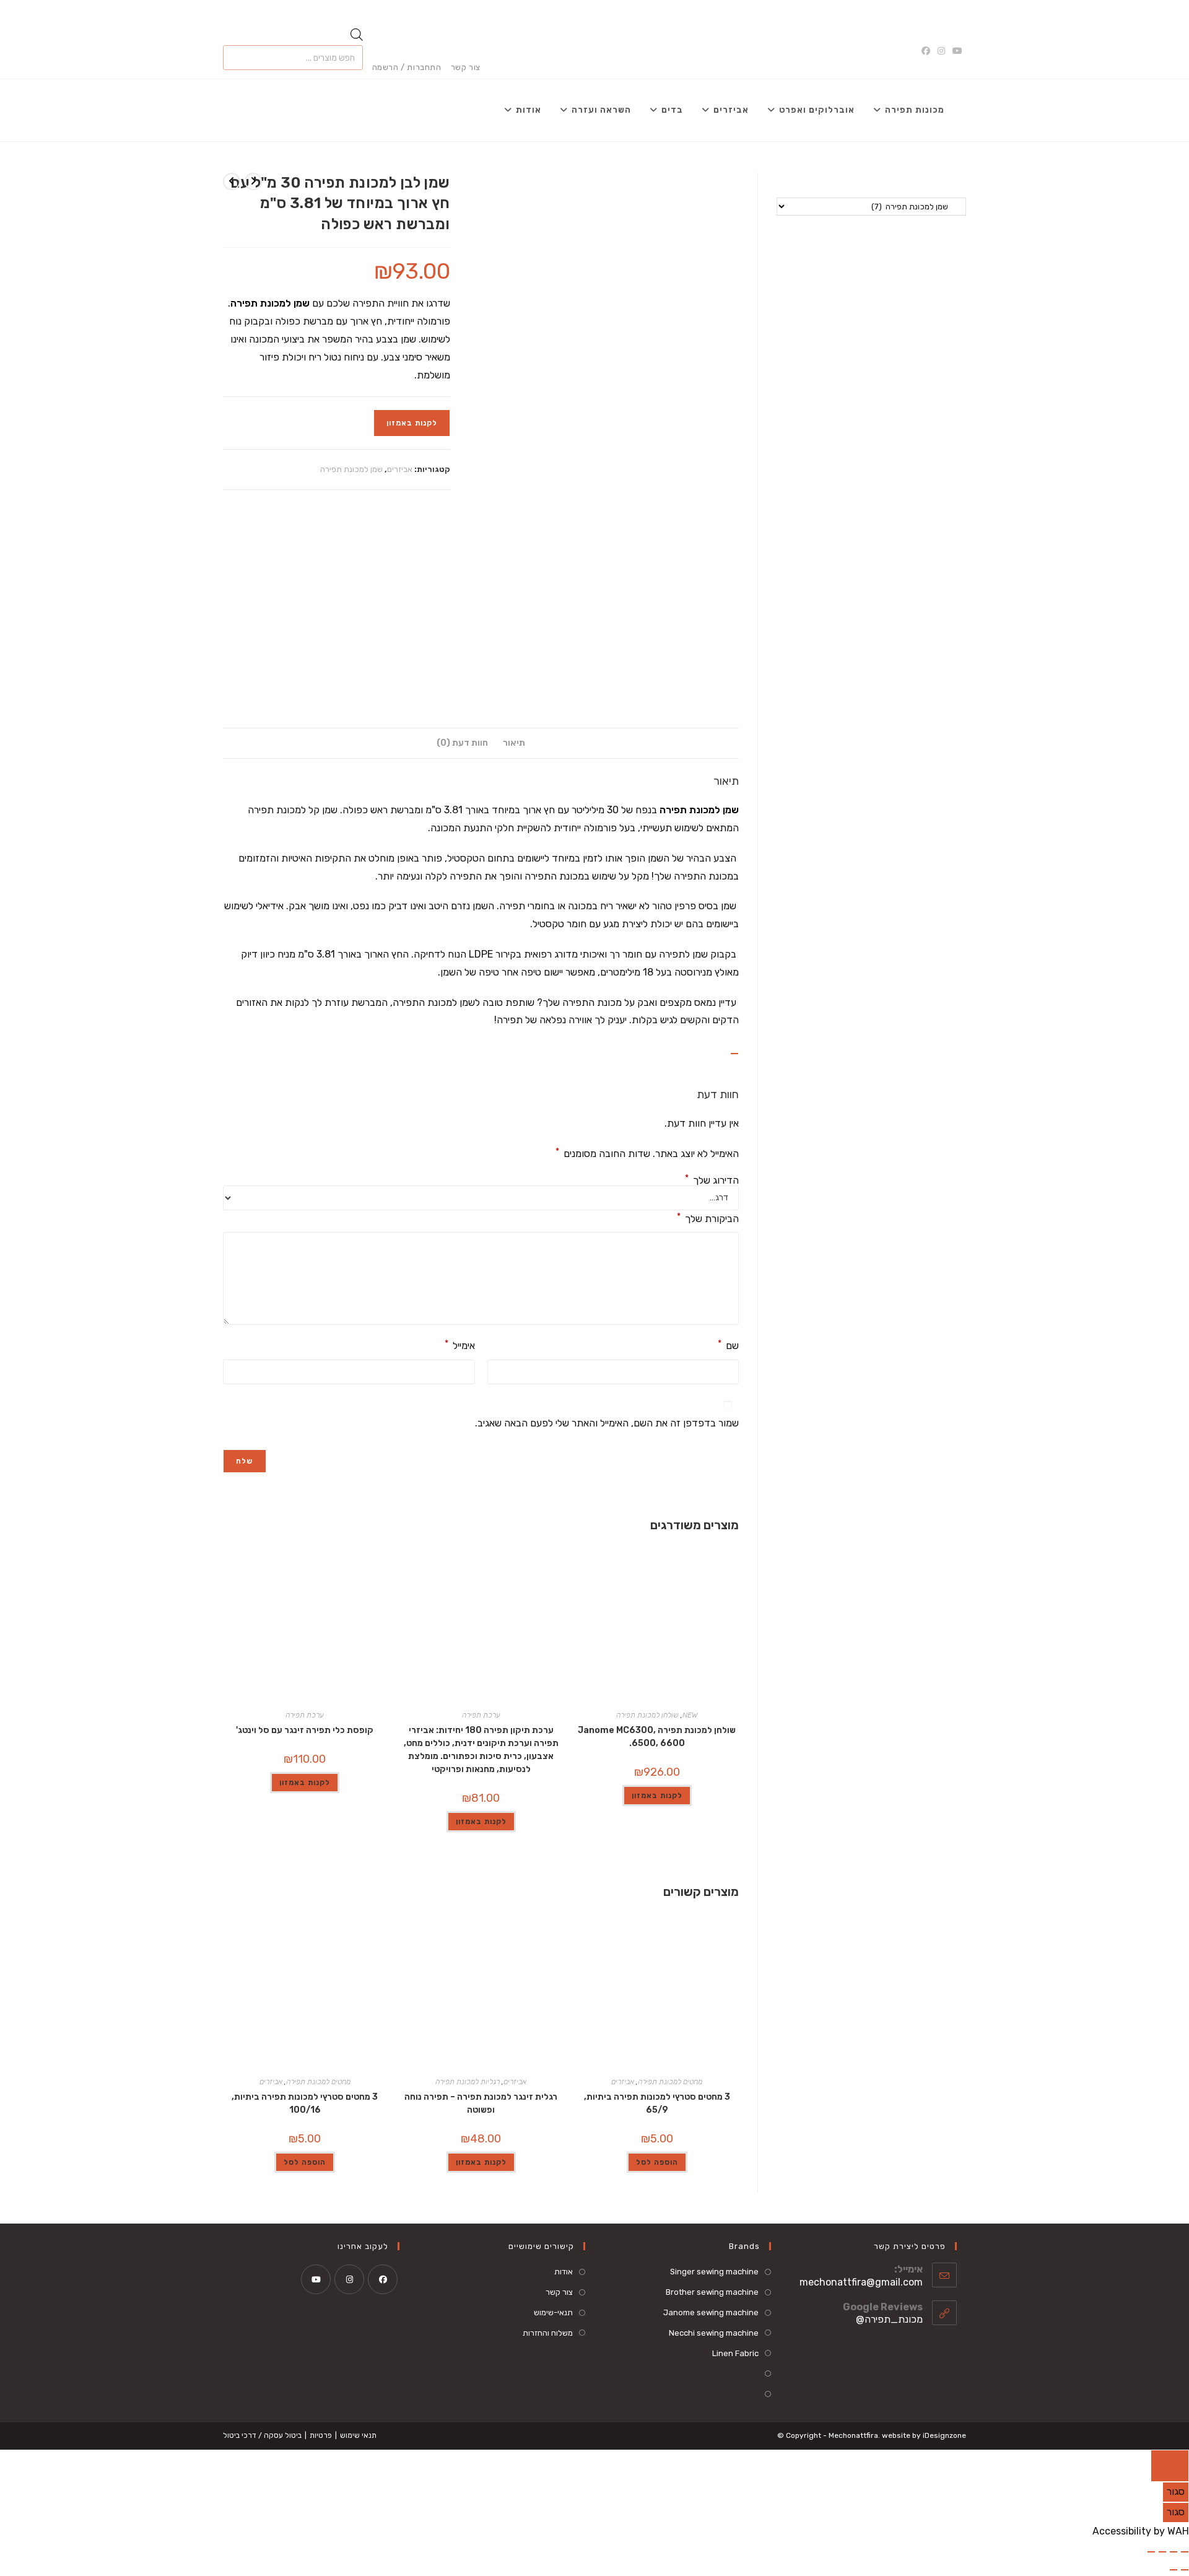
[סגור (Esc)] (1151, 2552)
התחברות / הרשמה (407, 67)
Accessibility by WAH (1141, 2531)
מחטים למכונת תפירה (670, 2082)
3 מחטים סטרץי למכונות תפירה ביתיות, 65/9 (657, 2103)
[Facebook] (383, 2279)
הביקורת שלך (708, 1218)
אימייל (460, 1345)
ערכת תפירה (481, 1715)
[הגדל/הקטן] (1185, 2552)
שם (728, 1345)
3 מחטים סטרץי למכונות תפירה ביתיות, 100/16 (305, 2103)
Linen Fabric (735, 2353)
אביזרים (400, 469)
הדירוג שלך (712, 1181)
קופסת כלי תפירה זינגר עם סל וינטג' (305, 1730)
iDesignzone (944, 2435)
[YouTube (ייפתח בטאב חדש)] (957, 51)
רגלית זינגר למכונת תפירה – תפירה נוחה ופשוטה (481, 2103)
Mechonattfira (853, 2435)
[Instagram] (349, 2279)
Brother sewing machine (712, 2292)
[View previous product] (253, 181)
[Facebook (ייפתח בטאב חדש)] (928, 51)
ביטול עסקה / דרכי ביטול (262, 2435)
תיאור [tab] (514, 743)
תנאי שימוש (358, 2435)
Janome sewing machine (711, 2312)
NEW (690, 1715)
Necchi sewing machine (714, 2333)
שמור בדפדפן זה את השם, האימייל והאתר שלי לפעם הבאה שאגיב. (607, 1423)
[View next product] (232, 181)
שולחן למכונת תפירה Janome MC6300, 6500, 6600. (657, 1737)
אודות (564, 2272)
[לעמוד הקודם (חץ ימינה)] (1185, 2570)
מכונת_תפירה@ (889, 2319)
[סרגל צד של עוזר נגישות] (1170, 2466)
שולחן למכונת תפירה (647, 1715)
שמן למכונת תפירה (351, 469)
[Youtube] (316, 2279)
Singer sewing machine (714, 2272)
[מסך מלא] (1174, 2552)
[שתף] (1162, 2552)
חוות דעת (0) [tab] (462, 743)
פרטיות (321, 2435)
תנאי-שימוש (553, 2312)
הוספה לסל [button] (657, 2162)
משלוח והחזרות (548, 2333)
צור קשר (466, 67)
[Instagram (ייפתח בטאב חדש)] (941, 51)
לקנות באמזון (412, 423)
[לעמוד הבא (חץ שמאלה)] (1174, 2570)
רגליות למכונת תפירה (468, 2082)
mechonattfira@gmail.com (861, 2282)
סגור (1176, 2491)
